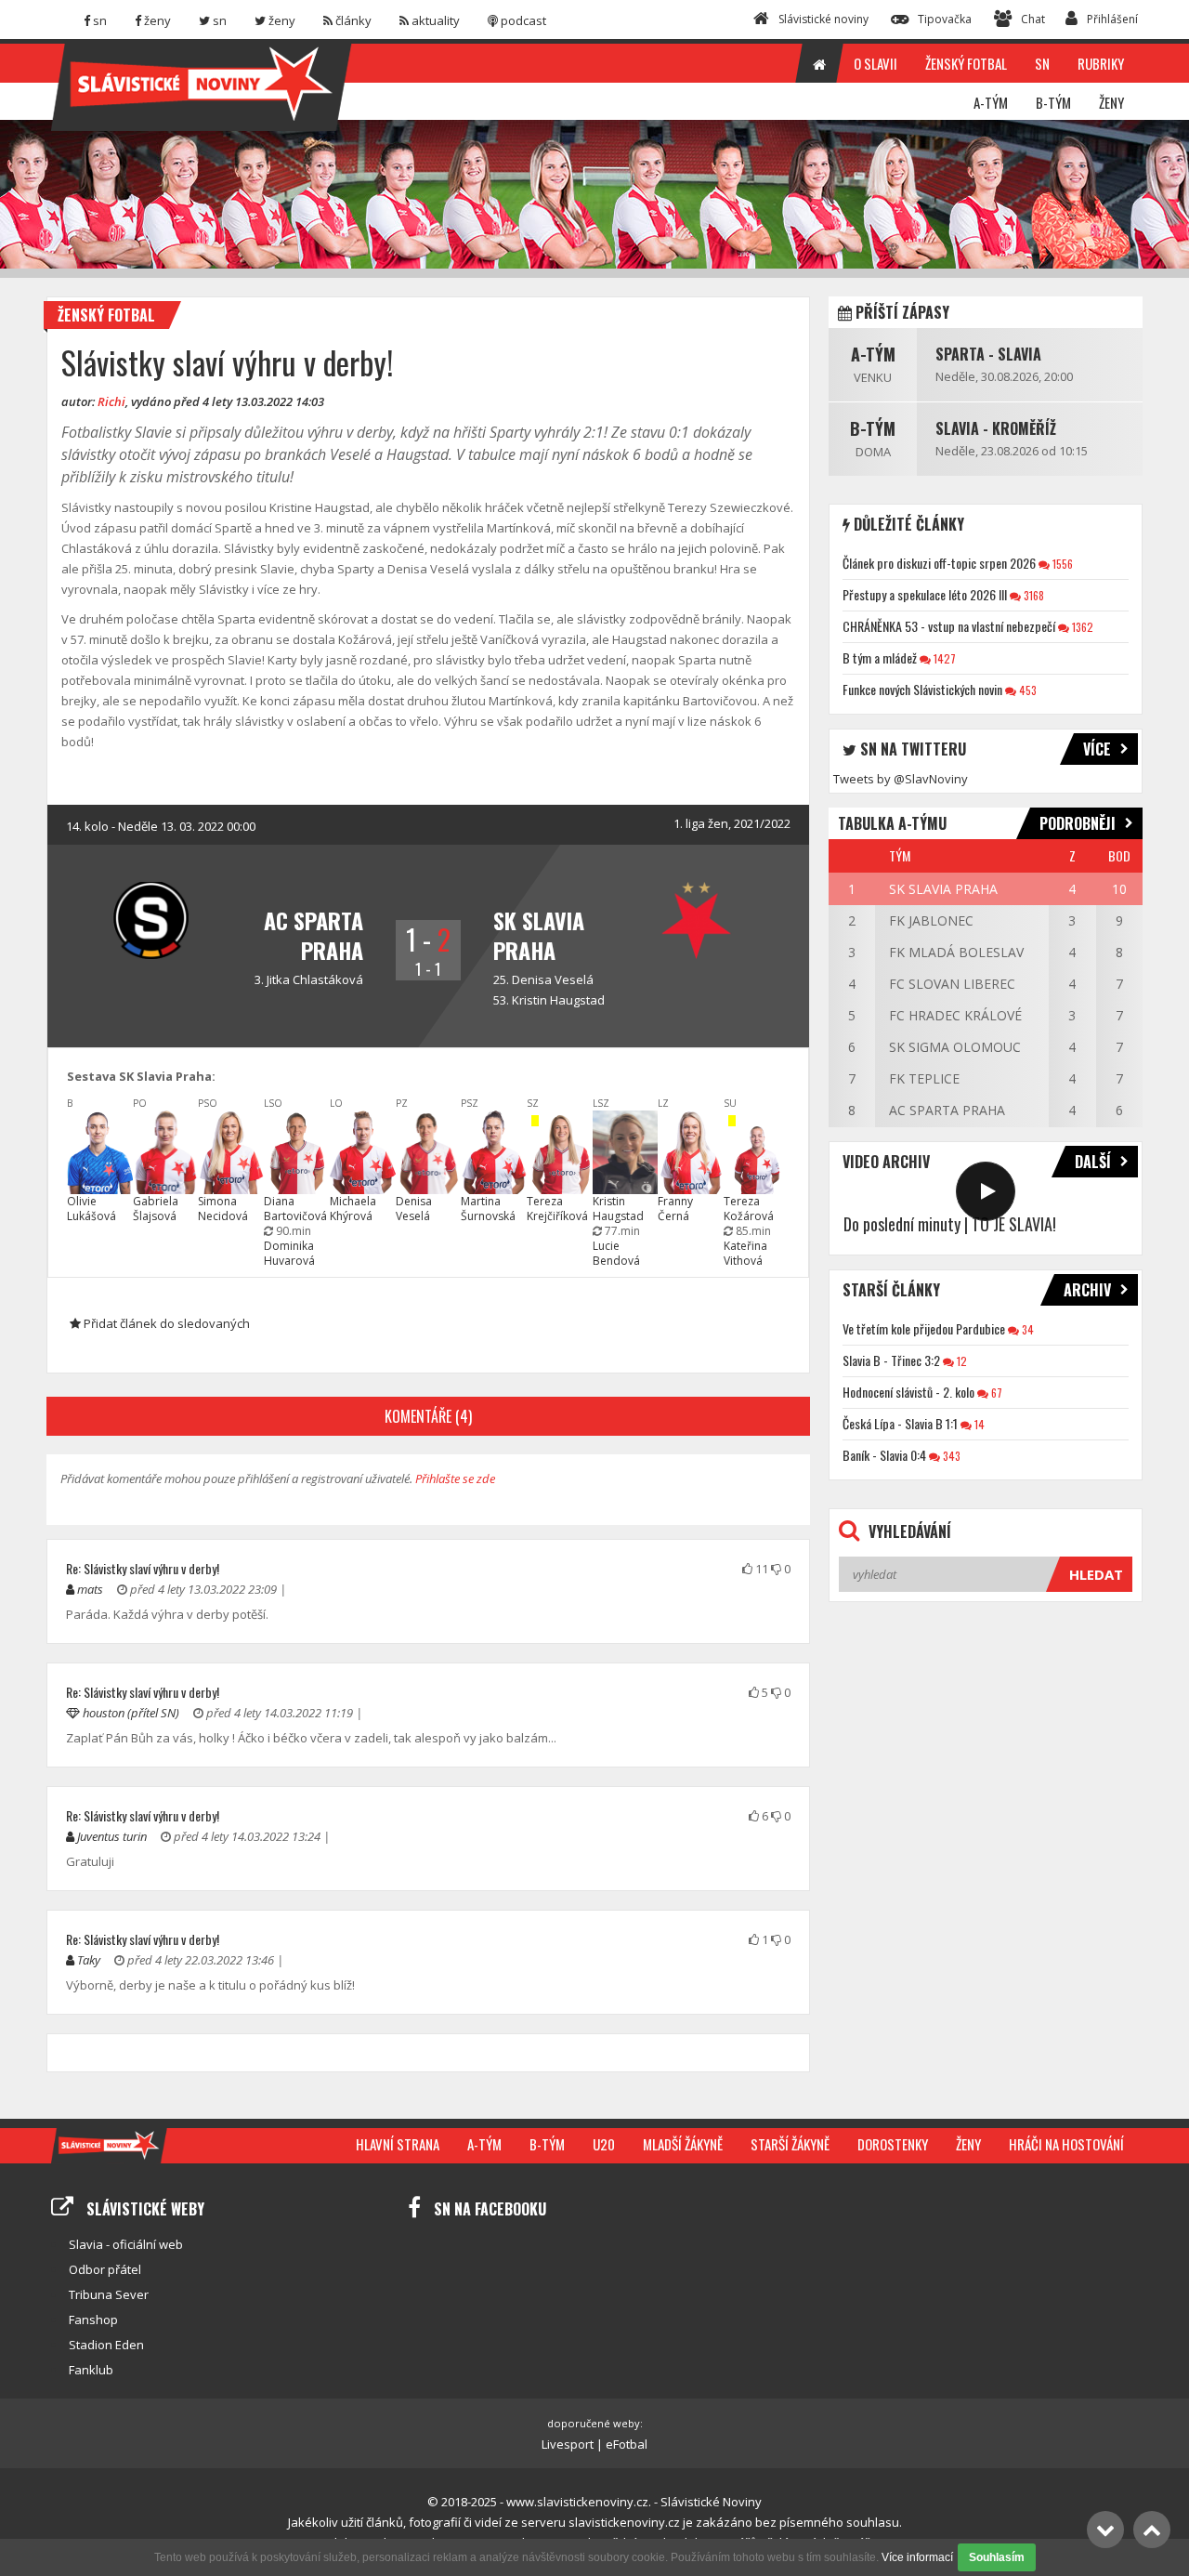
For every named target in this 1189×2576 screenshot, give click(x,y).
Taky (89, 1960)
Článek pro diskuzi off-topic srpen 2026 (939, 563)
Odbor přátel (105, 2269)
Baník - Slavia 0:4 (884, 1455)
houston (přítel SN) (131, 1713)
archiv (1087, 1290)
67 (995, 1393)
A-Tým (873, 354)
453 (1026, 690)
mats (90, 1589)
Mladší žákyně (683, 2144)
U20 (604, 2144)
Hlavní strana (398, 2144)
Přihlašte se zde (455, 1479)
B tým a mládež (880, 657)
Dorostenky (893, 2144)
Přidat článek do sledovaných (165, 1323)
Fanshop (93, 2320)
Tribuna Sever (109, 2294)
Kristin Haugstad (558, 1000)
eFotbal (627, 2444)
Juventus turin (112, 1836)
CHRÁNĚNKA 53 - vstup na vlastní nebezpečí (949, 626)
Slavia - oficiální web (126, 2244)
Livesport (568, 2444)
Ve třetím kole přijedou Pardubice (924, 1328)
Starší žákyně (790, 2144)
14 (978, 1424)
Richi (111, 401)
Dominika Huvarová (289, 1253)
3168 (1032, 595)
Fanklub (91, 2370)
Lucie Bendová (616, 1253)
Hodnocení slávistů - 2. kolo (908, 1392)
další (1093, 1162)
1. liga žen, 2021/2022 (732, 823)
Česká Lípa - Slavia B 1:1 (900, 1423)
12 (960, 1361)
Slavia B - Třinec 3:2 (891, 1360)
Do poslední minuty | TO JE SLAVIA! (950, 1224)
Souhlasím (997, 2557)
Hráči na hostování (1066, 2144)
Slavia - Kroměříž (996, 428)
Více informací (917, 2557)
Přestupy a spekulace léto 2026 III (925, 594)
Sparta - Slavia (988, 354)
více (1097, 749)
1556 (1061, 564)
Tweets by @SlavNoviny (901, 779)
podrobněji (1078, 823)
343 (950, 1456)
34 (1026, 1329)
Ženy (968, 2144)
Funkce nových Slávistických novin (922, 689)
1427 (943, 658)
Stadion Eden (106, 2345)
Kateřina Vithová (745, 1253)
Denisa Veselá (553, 979)
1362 (1081, 627)
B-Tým (873, 428)
